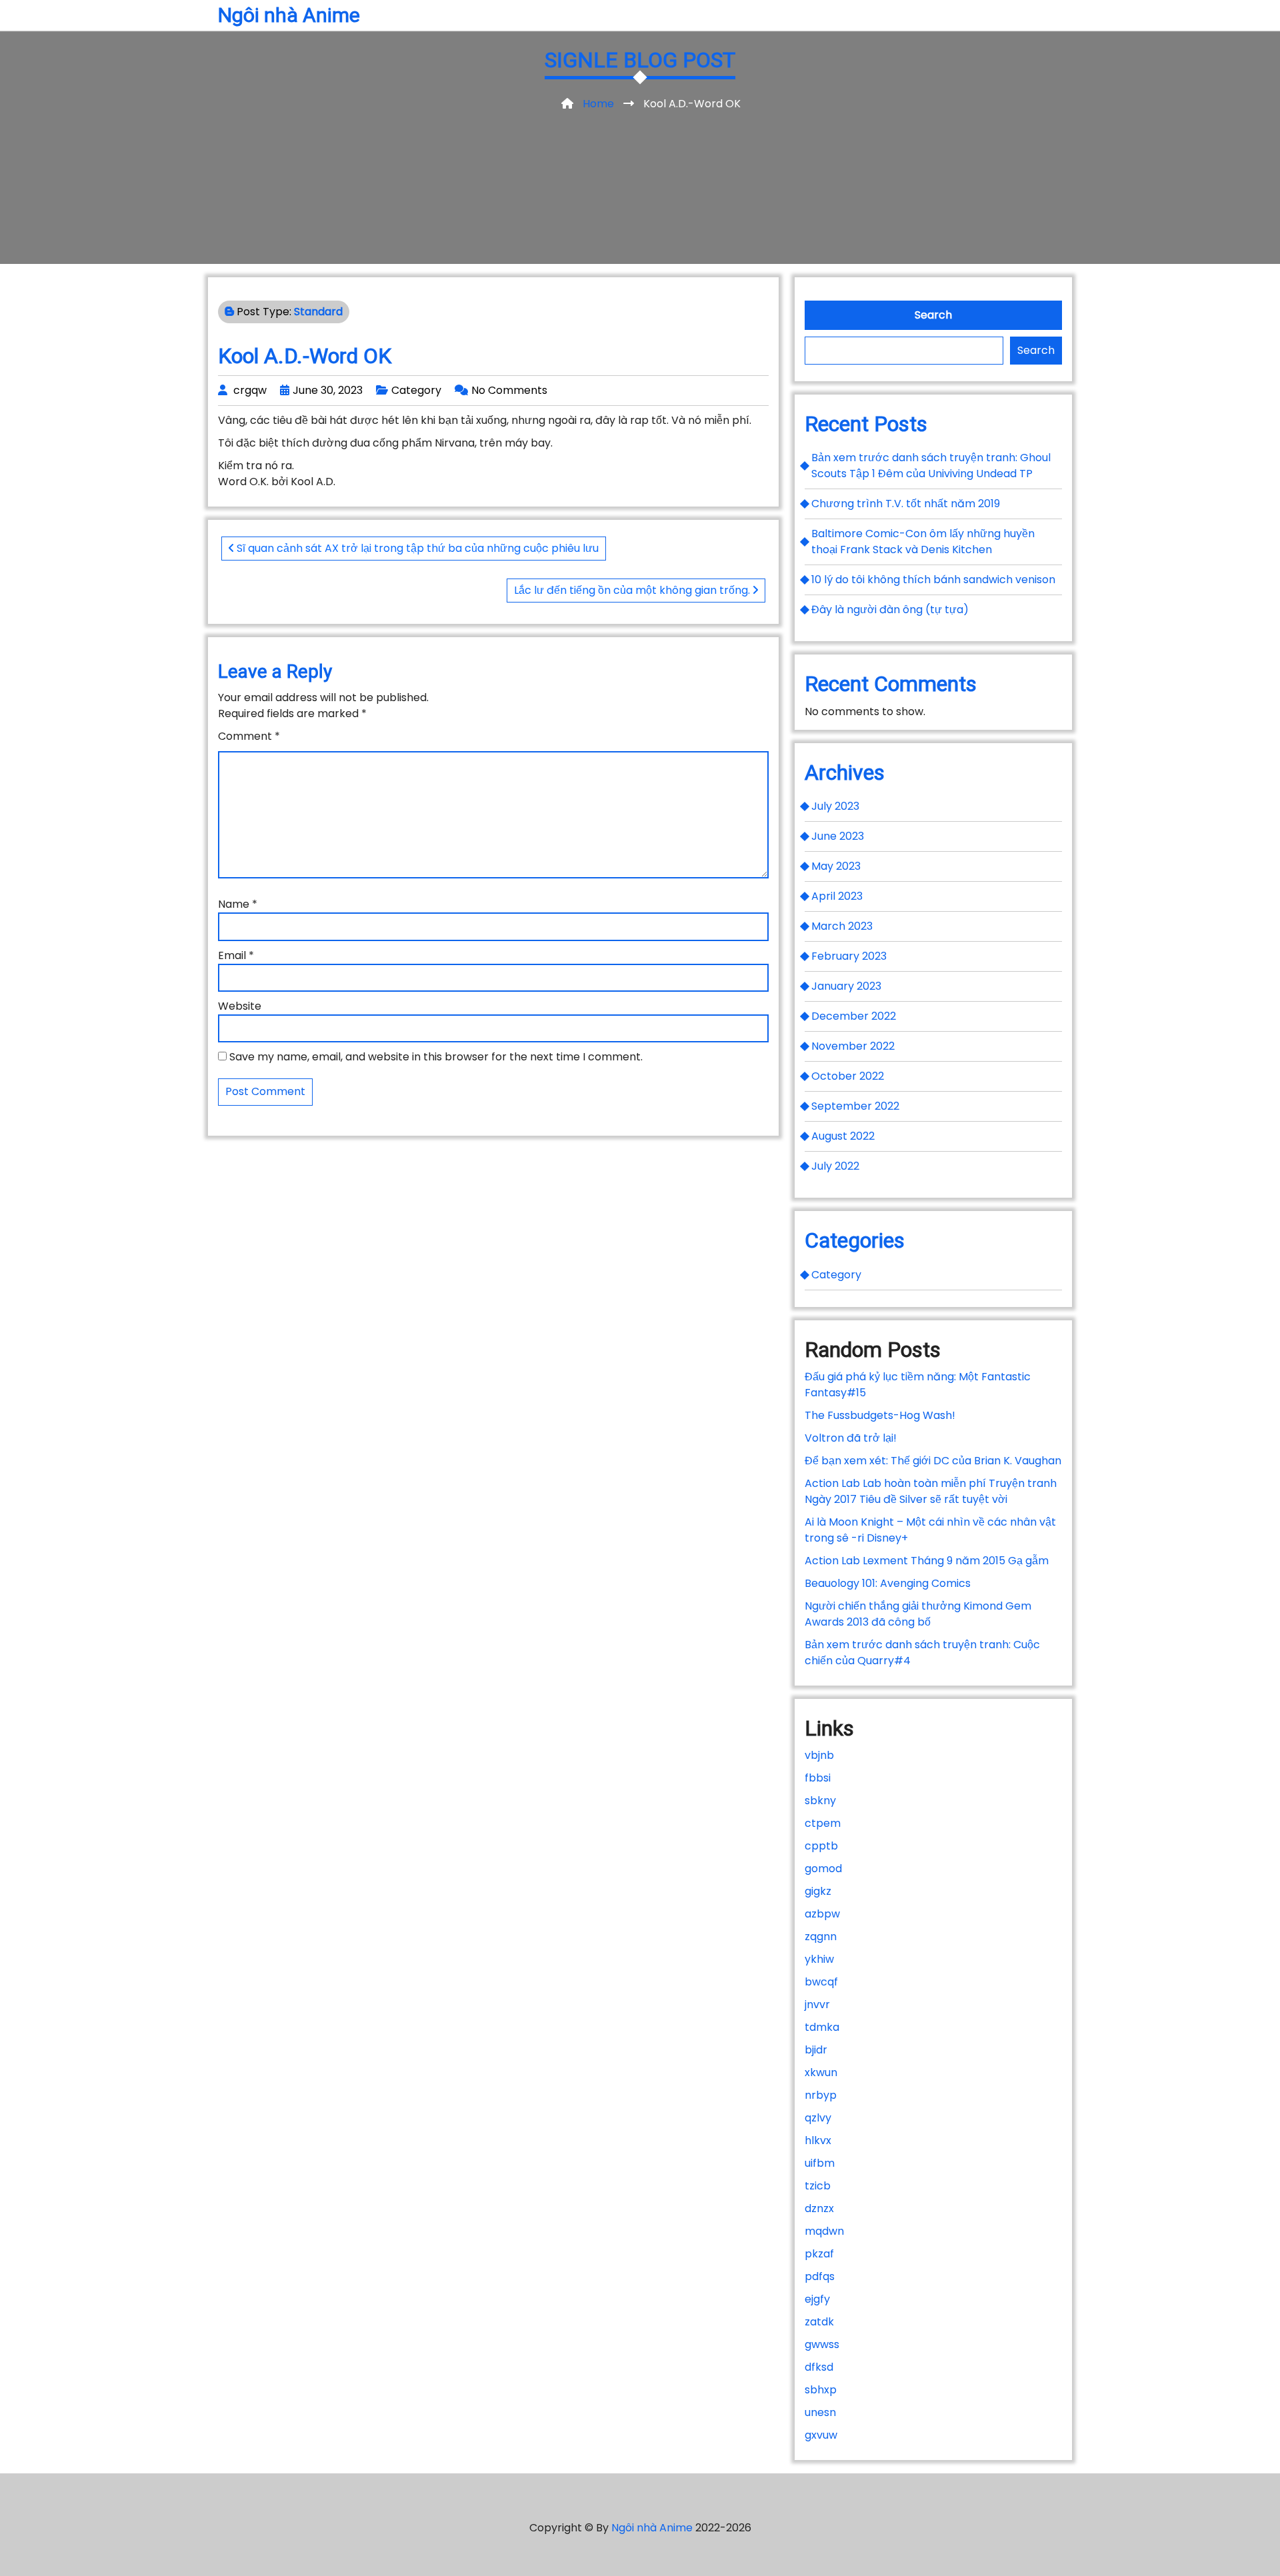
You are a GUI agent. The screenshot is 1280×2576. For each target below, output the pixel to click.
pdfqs (820, 2276)
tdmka (822, 2027)
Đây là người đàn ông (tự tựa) (890, 610)
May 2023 (836, 866)
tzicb (818, 2186)
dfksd (819, 2367)
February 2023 (849, 956)
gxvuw (821, 2435)
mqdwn (824, 2231)
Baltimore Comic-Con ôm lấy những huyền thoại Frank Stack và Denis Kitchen (923, 542)
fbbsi (818, 1778)
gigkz (818, 1891)
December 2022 (854, 1016)
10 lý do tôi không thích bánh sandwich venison (933, 580)
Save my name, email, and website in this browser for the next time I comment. (436, 1057)
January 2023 (846, 986)
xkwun (821, 2072)
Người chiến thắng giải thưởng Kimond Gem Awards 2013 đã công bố (918, 1614)
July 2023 (835, 806)
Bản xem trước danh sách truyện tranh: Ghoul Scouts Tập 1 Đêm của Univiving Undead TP (931, 466)
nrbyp (821, 2095)
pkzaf (819, 2254)
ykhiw (819, 1959)
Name (238, 904)
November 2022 (853, 1046)
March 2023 (842, 926)
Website (240, 1006)
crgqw (250, 390)
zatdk (819, 2322)
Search (933, 315)
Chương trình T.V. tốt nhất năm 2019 (906, 504)
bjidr (816, 2050)
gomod (823, 1869)
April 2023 (837, 896)
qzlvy (818, 2118)
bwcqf (821, 1982)
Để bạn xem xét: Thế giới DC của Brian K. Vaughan (933, 1461)
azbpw (822, 1914)
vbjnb (819, 1755)
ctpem (823, 1823)
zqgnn (821, 1936)
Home (598, 104)
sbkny (820, 1801)
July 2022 (835, 1166)
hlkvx (818, 2140)
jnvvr (817, 2004)
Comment (249, 736)
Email (236, 955)
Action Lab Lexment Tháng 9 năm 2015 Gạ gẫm (927, 1561)
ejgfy (817, 2299)
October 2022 (848, 1076)
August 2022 (843, 1136)
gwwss (822, 2344)
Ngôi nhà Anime (289, 15)
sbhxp (821, 2390)
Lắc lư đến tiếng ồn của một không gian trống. (633, 590)
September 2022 (855, 1106)
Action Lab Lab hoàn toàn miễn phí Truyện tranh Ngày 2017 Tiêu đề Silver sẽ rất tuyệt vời (931, 1491)
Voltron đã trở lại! (851, 1438)
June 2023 (838, 836)
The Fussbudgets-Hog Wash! (880, 1415)
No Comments (509, 390)
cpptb (821, 1846)
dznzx (819, 2208)
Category (416, 390)
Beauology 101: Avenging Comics (888, 1583)
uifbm (820, 2163)
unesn (820, 2412)
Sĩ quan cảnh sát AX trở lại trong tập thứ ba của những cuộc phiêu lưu (416, 548)
